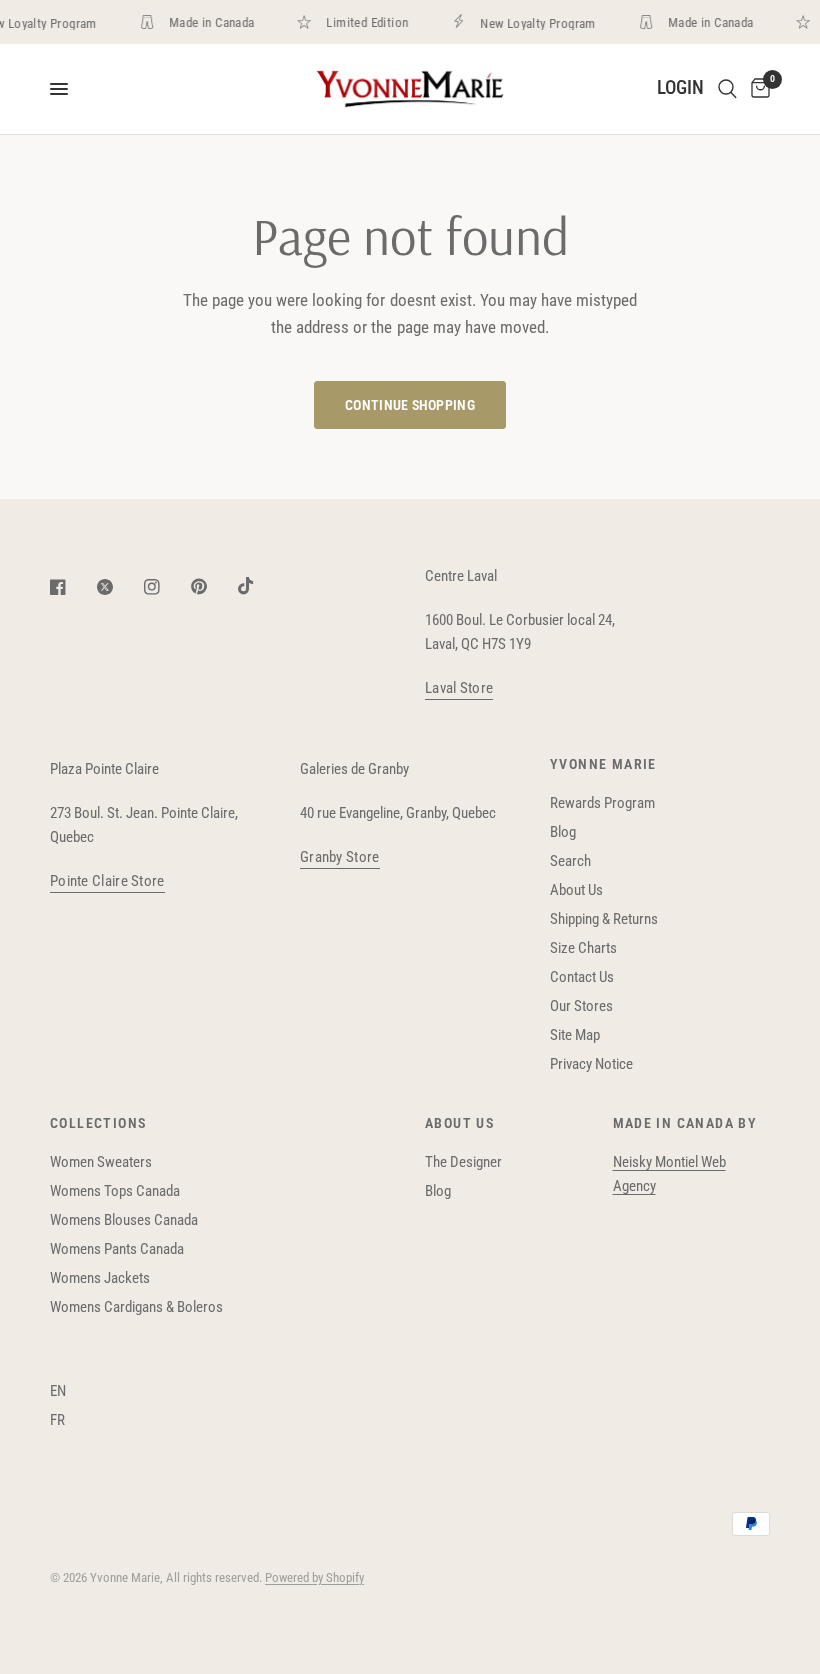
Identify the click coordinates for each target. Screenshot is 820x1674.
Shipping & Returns (604, 919)
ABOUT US (459, 1123)
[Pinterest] (213, 587)
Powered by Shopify (314, 1577)
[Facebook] (72, 587)
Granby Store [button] (340, 857)
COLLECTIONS (98, 1123)
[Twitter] (119, 587)
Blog (563, 832)
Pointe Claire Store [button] (107, 881)
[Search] (727, 89)
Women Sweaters (101, 1162)
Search (570, 861)
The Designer (463, 1162)
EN (58, 1391)
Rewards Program (602, 803)
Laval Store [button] (459, 688)
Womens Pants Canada (117, 1249)
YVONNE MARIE (603, 764)
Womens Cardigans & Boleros (136, 1307)
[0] (757, 89)
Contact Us (582, 977)
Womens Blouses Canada (124, 1220)
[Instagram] (166, 587)
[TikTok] (260, 586)
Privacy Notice (591, 1064)
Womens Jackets (100, 1278)
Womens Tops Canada (115, 1191)
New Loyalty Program (532, 23)
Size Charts (583, 948)
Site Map (575, 1035)
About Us (576, 890)
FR (57, 1420)
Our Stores (581, 1006)
